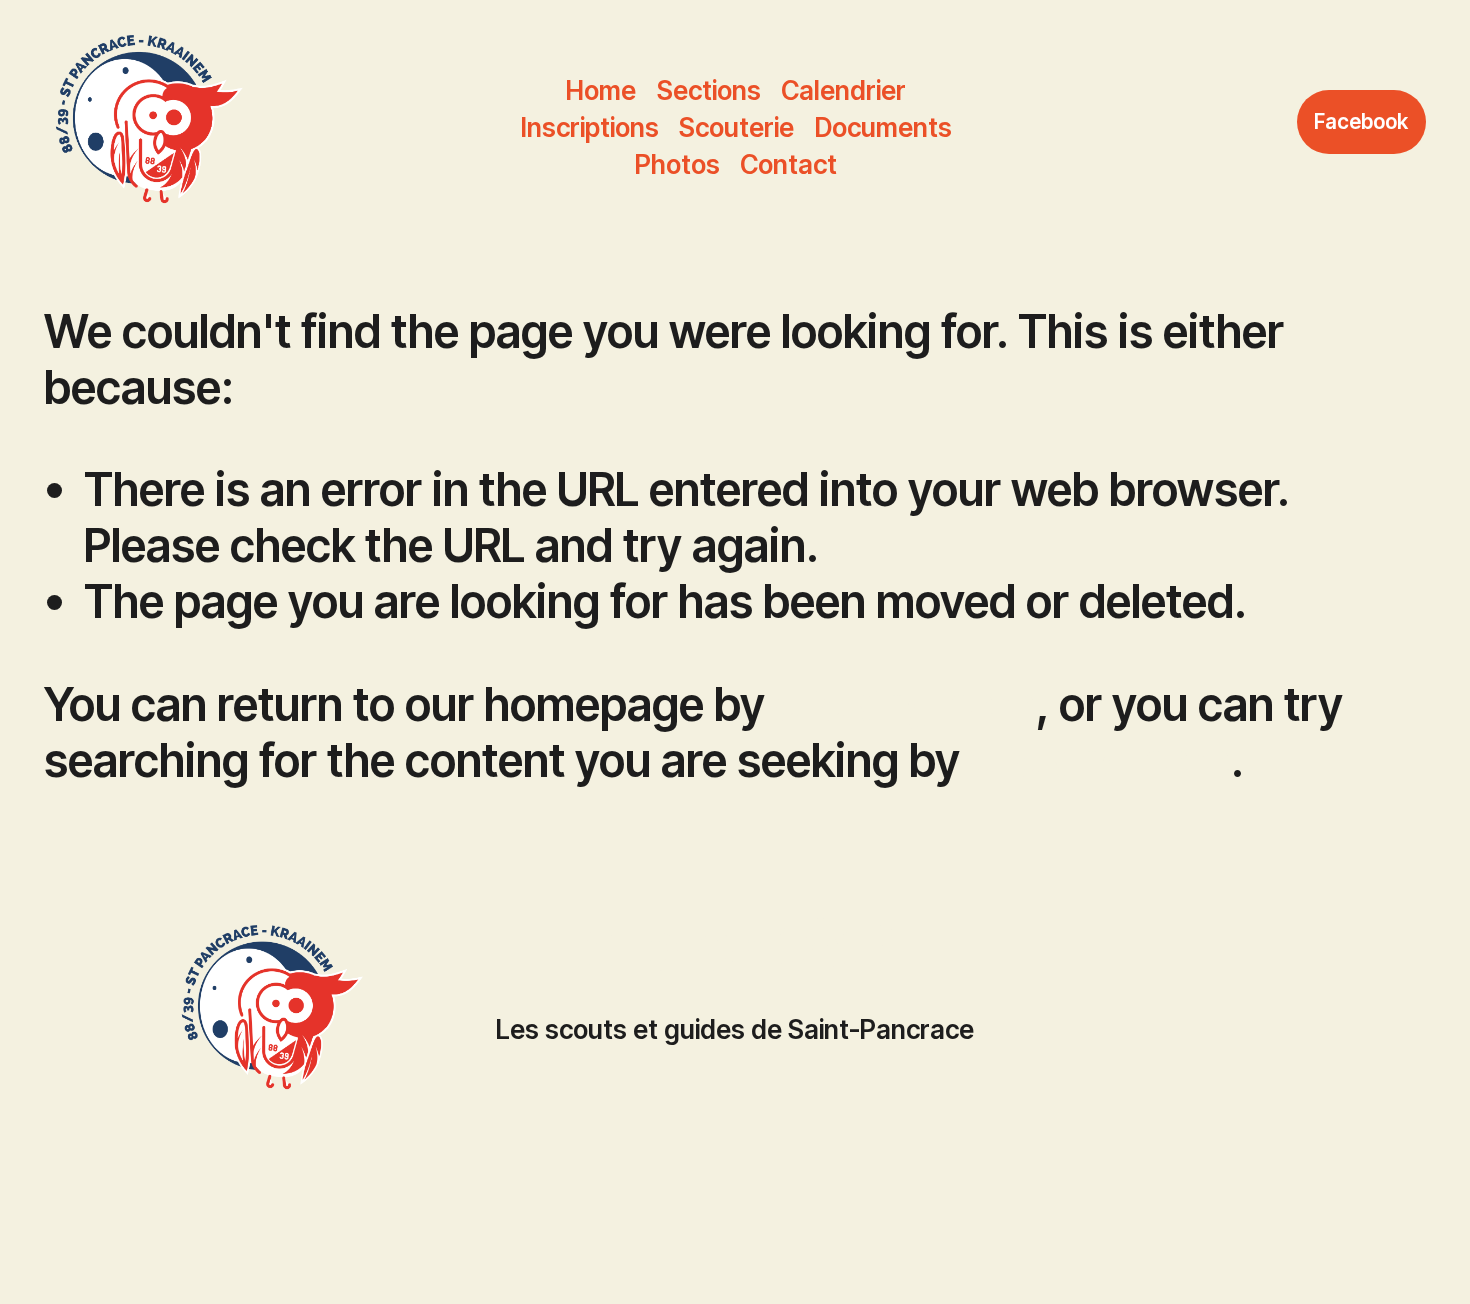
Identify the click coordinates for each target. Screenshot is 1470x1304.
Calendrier (843, 90)
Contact (788, 164)
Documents (883, 127)
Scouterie (736, 127)
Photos (677, 164)
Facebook (1361, 121)
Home (601, 90)
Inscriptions (590, 127)
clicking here (905, 704)
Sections (709, 90)
